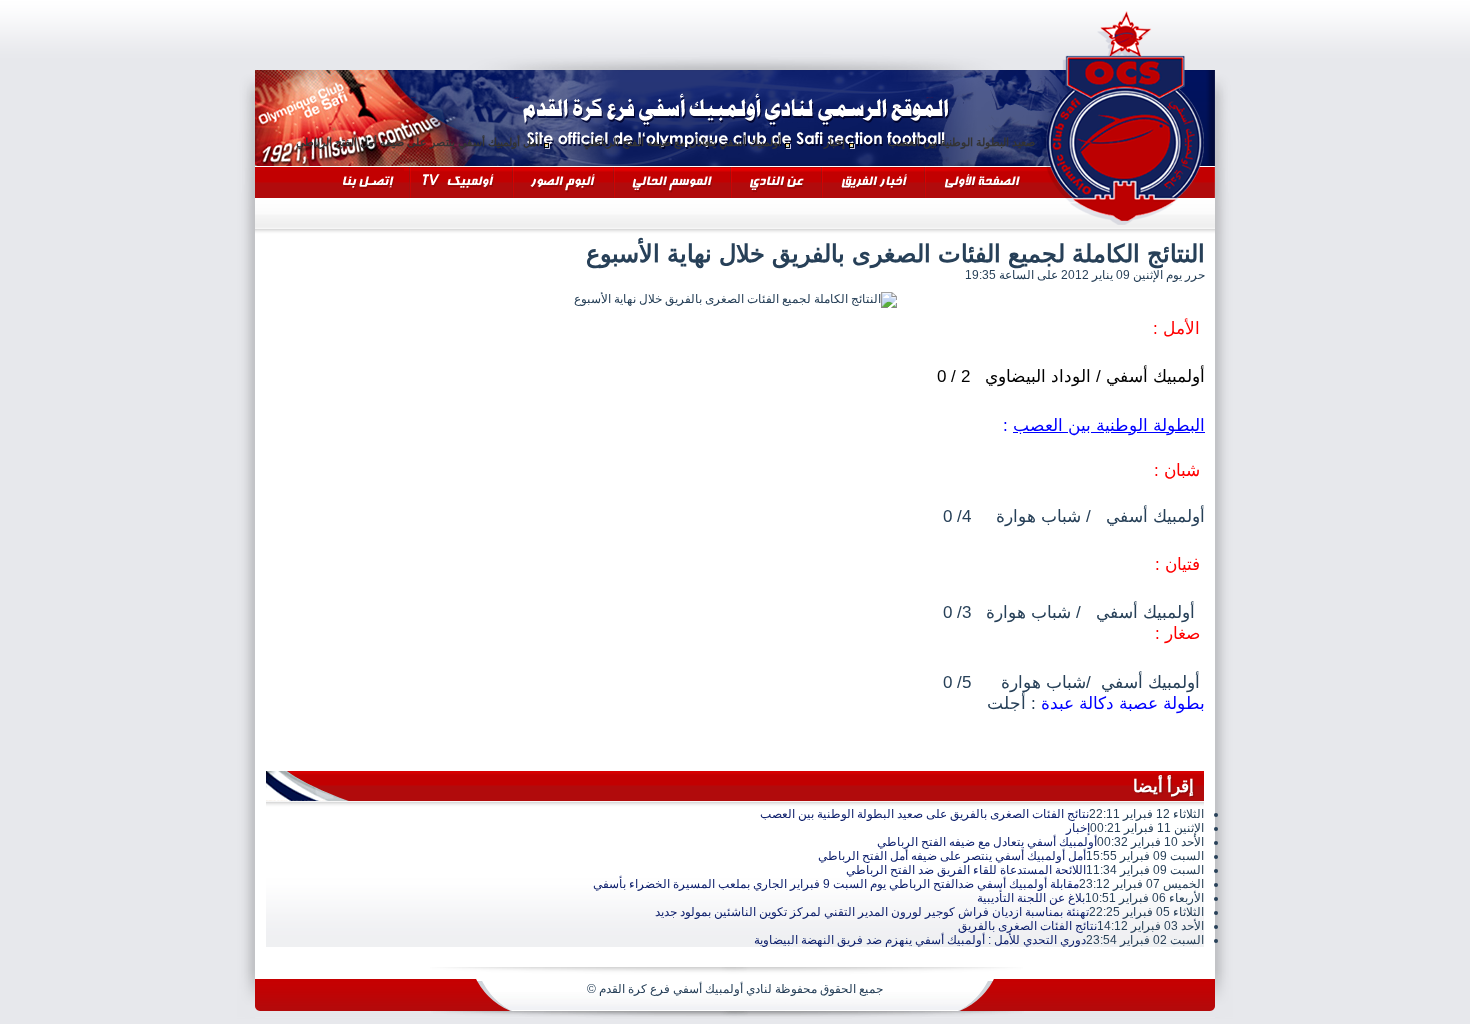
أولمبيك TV (413, 97)
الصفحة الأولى (929, 97)
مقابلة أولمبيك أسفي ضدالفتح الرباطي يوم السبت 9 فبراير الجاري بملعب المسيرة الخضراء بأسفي (836, 884)
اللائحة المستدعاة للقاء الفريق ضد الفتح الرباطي (966, 870)
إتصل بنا (257, 97)
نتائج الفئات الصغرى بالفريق (1027, 926)
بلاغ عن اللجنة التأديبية (1031, 898)
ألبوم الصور (516, 97)
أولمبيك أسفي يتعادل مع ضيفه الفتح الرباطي (708, 142)
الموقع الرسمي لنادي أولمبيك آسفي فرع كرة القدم (1125, 115)
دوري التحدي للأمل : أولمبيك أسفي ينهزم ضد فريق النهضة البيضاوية (920, 940)
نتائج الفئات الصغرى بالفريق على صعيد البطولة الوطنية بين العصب (924, 814)
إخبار (860, 142)
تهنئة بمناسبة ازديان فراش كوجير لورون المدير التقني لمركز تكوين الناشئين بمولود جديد (872, 912)
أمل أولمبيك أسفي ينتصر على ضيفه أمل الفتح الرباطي (444, 142)
